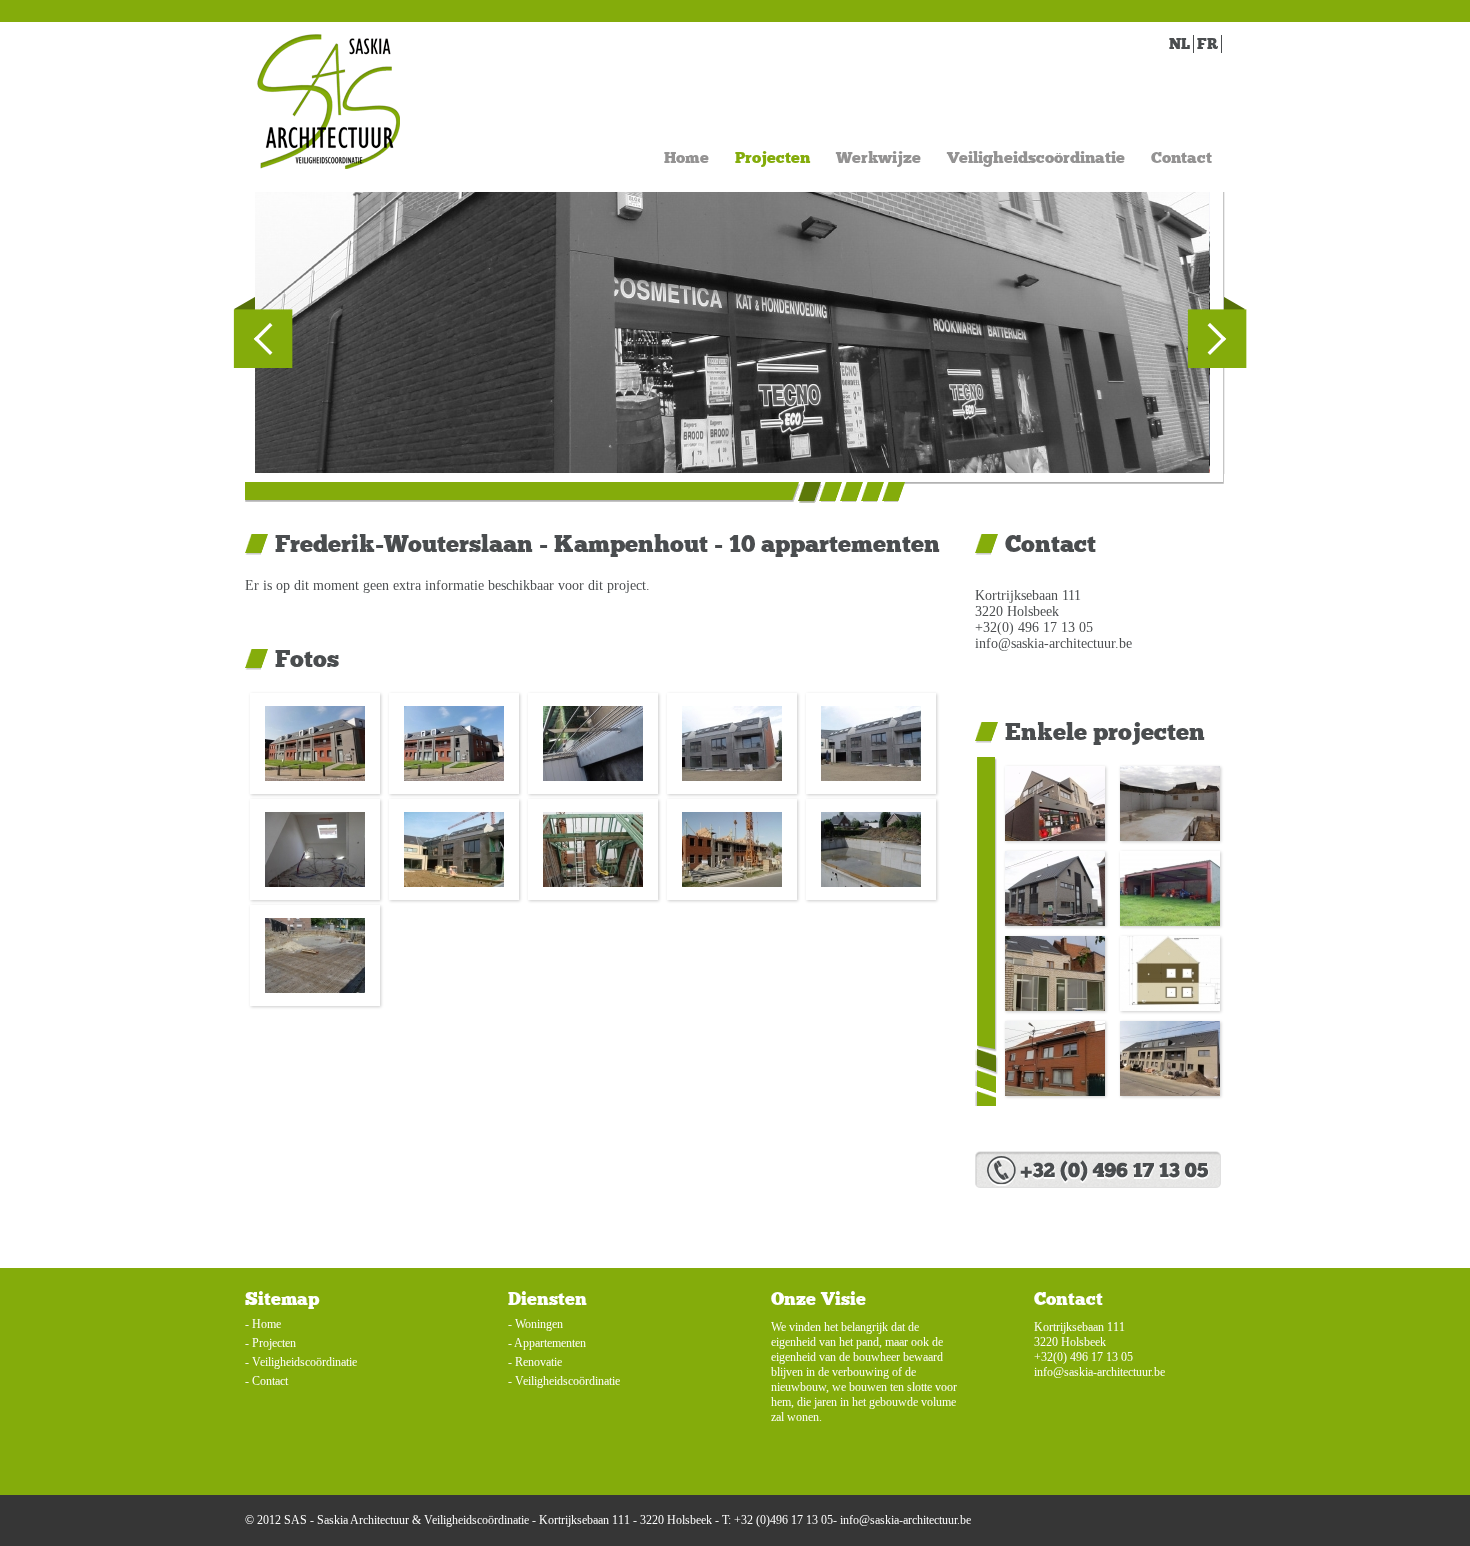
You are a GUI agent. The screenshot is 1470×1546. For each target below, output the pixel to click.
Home (686, 157)
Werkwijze (878, 157)
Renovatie (538, 1362)
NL (1179, 44)
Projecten (772, 157)
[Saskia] (328, 101)
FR (1207, 44)
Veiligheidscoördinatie (1036, 157)
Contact (1181, 157)
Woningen (539, 1324)
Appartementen (550, 1343)
